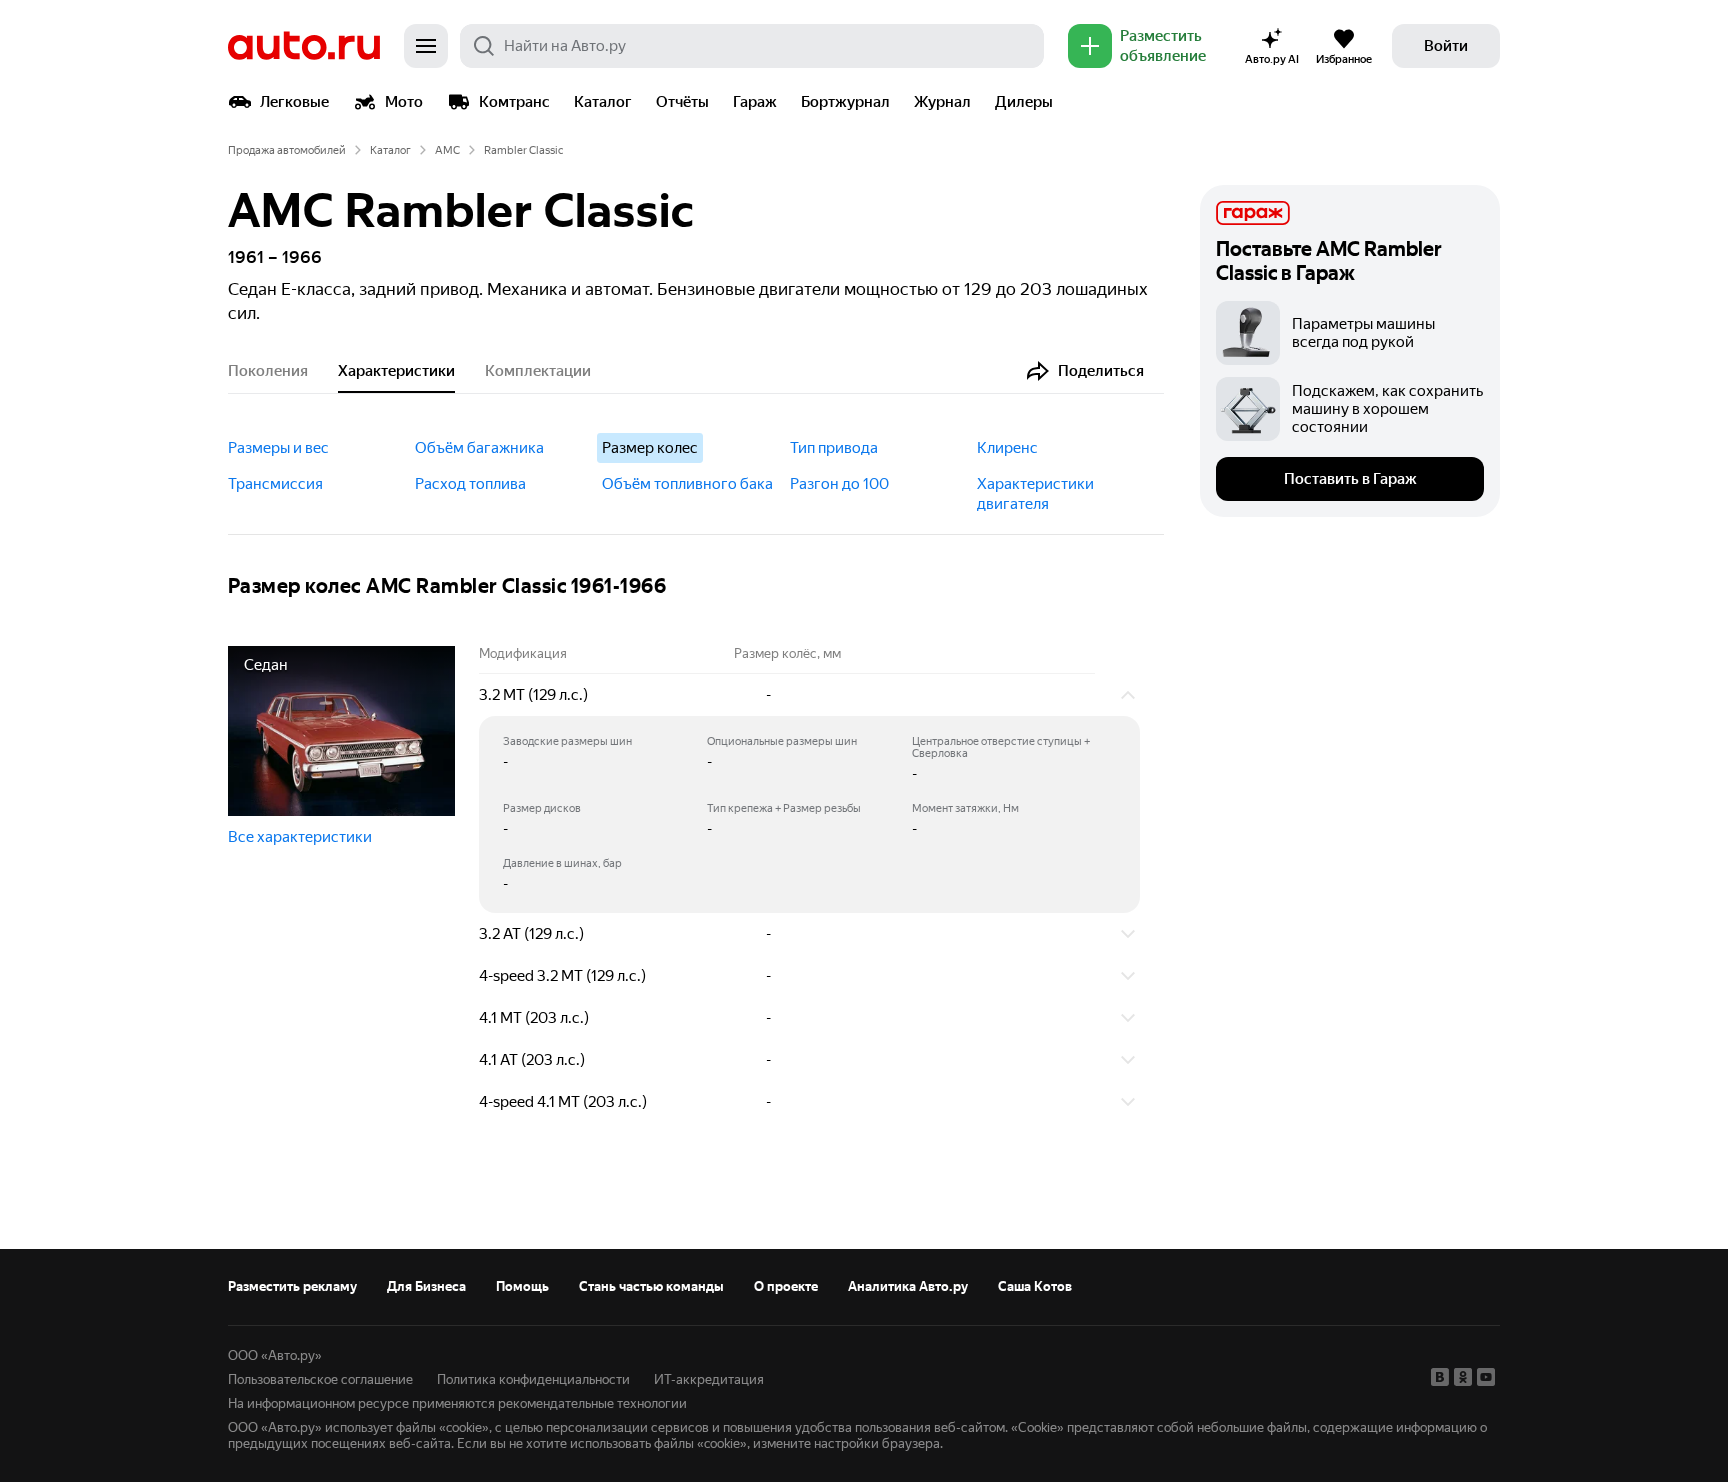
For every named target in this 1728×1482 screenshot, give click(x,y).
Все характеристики (300, 837)
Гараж (755, 102)
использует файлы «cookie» (407, 1427)
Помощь (522, 1286)
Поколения (268, 371)
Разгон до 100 (839, 484)
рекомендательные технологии (592, 1403)
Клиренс (1007, 448)
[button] (809, 695)
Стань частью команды (651, 1286)
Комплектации (538, 371)
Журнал (942, 102)
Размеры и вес (278, 448)
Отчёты (682, 102)
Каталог (603, 102)
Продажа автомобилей (287, 150)
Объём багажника (479, 448)
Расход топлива (470, 484)
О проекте (786, 1286)
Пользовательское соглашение (320, 1379)
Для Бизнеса (426, 1286)
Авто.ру (304, 46)
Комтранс (514, 102)
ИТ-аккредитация (709, 1379)
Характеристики (396, 371)
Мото (404, 102)
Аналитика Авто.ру (908, 1286)
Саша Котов (1035, 1286)
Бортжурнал (845, 102)
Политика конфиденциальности (533, 1379)
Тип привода (834, 448)
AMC (447, 150)
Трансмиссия (275, 484)
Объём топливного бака (687, 484)
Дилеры (1024, 102)
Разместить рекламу (292, 1286)
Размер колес (650, 448)
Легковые (294, 102)
